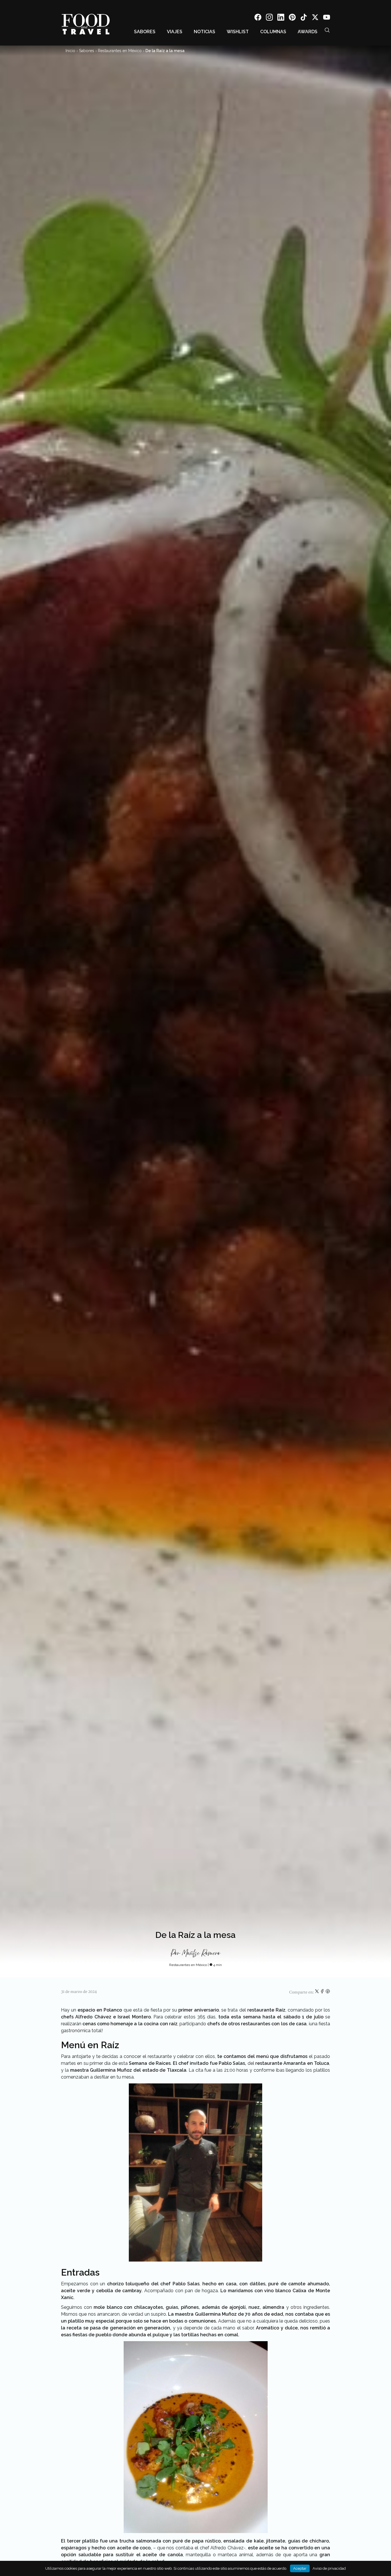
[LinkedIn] (281, 18)
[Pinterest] (292, 18)
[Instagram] (269, 18)
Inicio (70, 51)
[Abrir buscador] (327, 30)
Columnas (273, 32)
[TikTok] (304, 18)
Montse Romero (201, 1953)
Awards (308, 32)
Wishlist (238, 32)
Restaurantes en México (120, 51)
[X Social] (315, 18)
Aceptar (300, 2568)
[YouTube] (327, 18)
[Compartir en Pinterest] (328, 1992)
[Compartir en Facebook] (323, 1992)
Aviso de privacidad (329, 2568)
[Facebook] (258, 18)
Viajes (175, 32)
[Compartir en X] (317, 1992)
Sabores (145, 32)
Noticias (205, 32)
